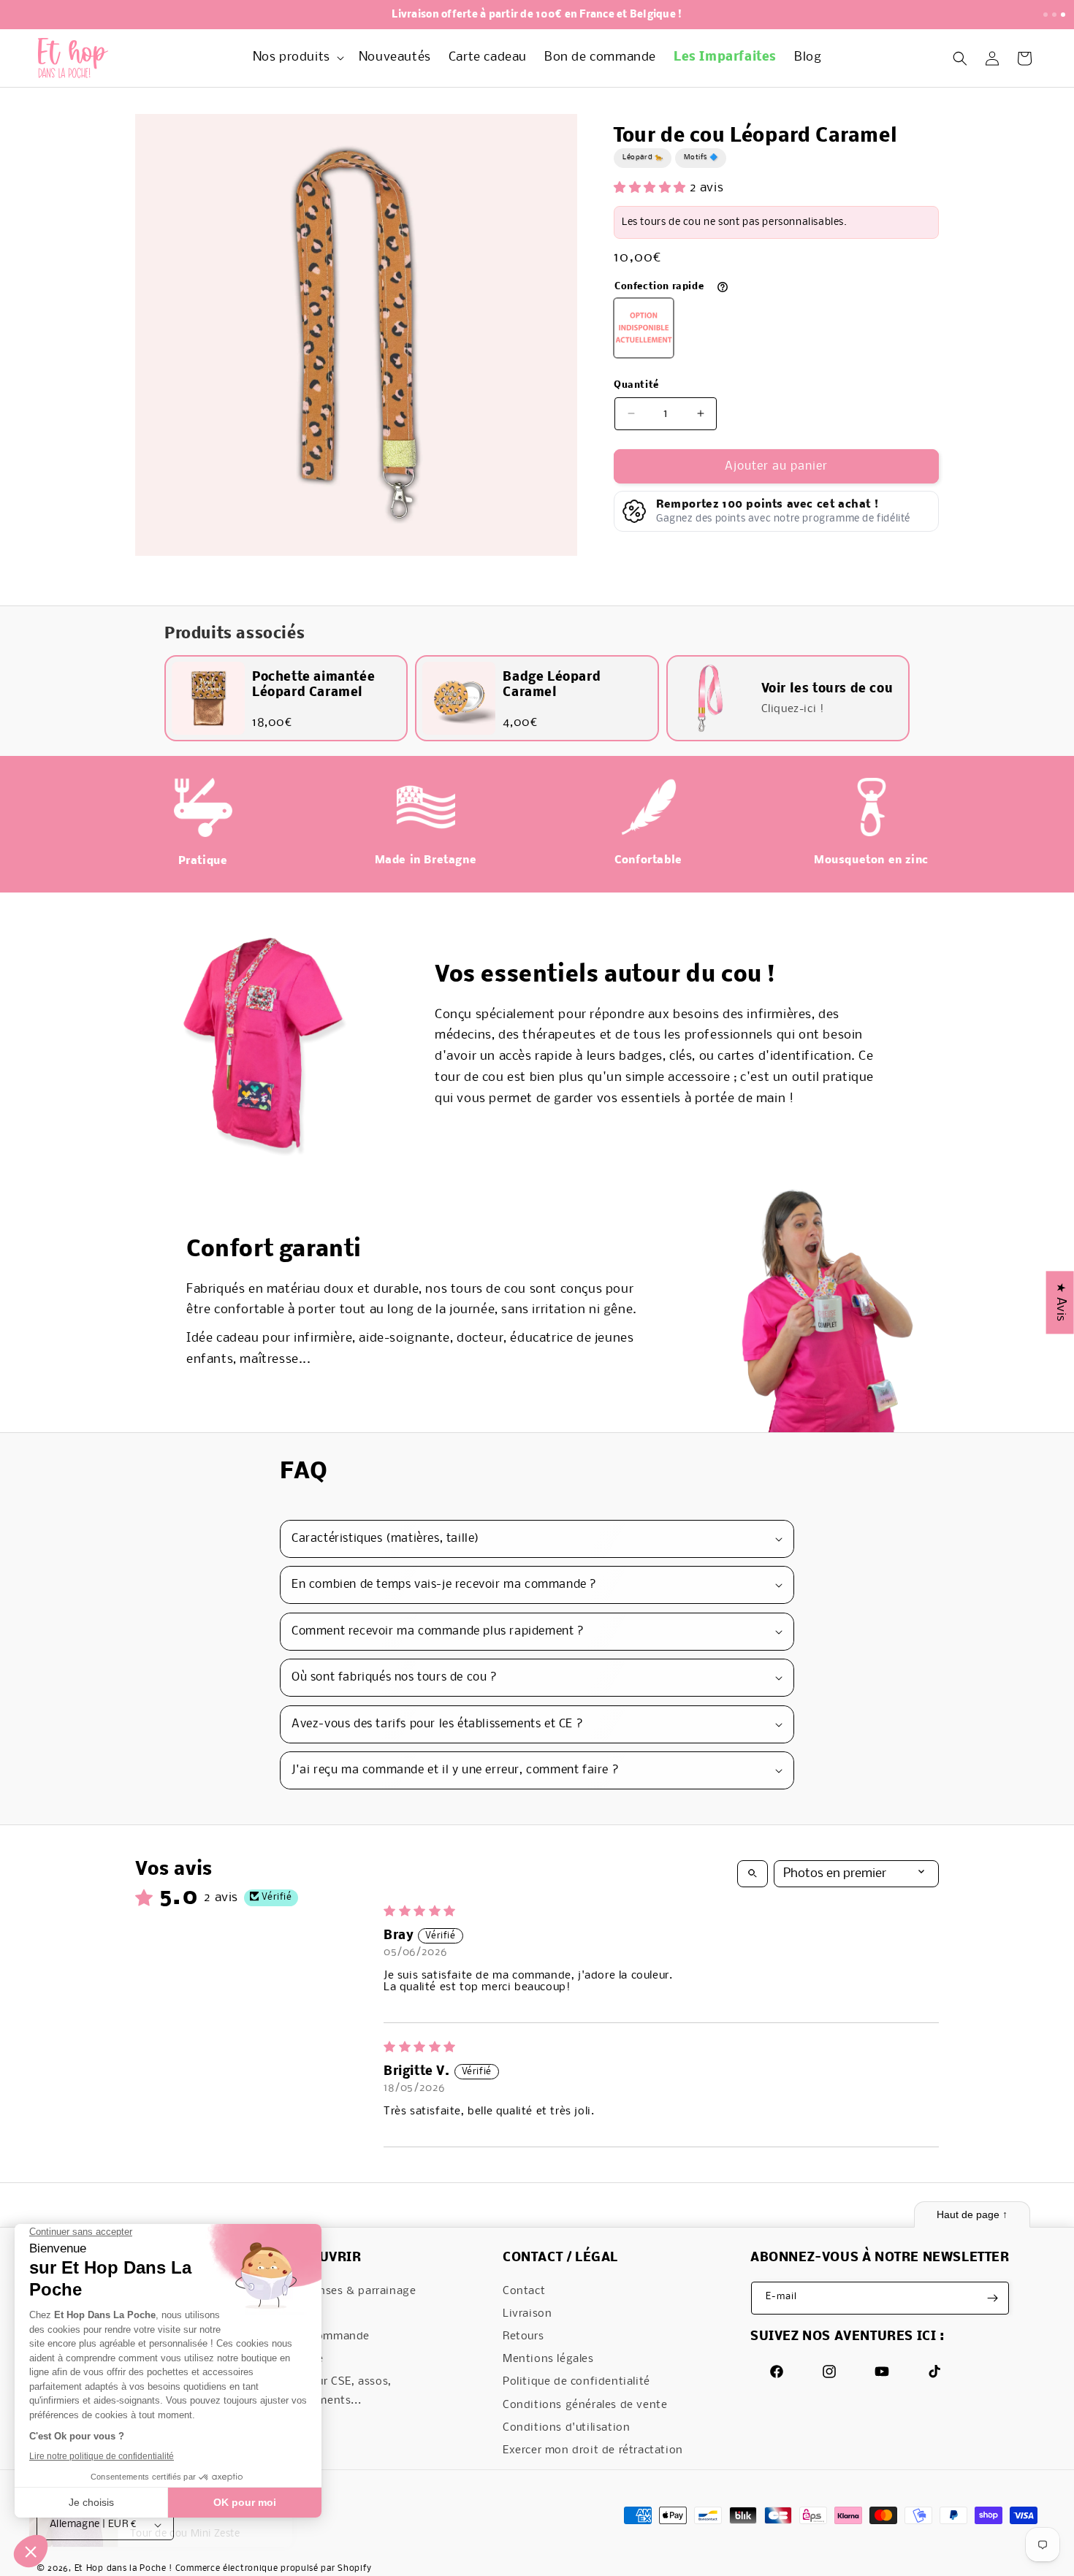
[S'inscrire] (993, 2298)
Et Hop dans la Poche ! (123, 2569)
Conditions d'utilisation (566, 2428)
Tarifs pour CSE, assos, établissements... (331, 2391)
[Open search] (753, 1874)
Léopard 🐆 (643, 157)
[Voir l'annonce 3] (1063, 15)
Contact (524, 2291)
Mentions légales (548, 2359)
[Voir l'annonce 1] (1046, 15)
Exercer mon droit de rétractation (593, 2450)
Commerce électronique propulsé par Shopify (274, 2569)
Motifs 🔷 (701, 157)
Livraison (527, 2314)
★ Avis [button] (1060, 1302)
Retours (523, 2336)
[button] (297, 58)
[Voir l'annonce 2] (1054, 15)
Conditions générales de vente (585, 2405)
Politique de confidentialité (576, 2382)
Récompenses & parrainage (343, 2291)
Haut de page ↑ (972, 2214)
